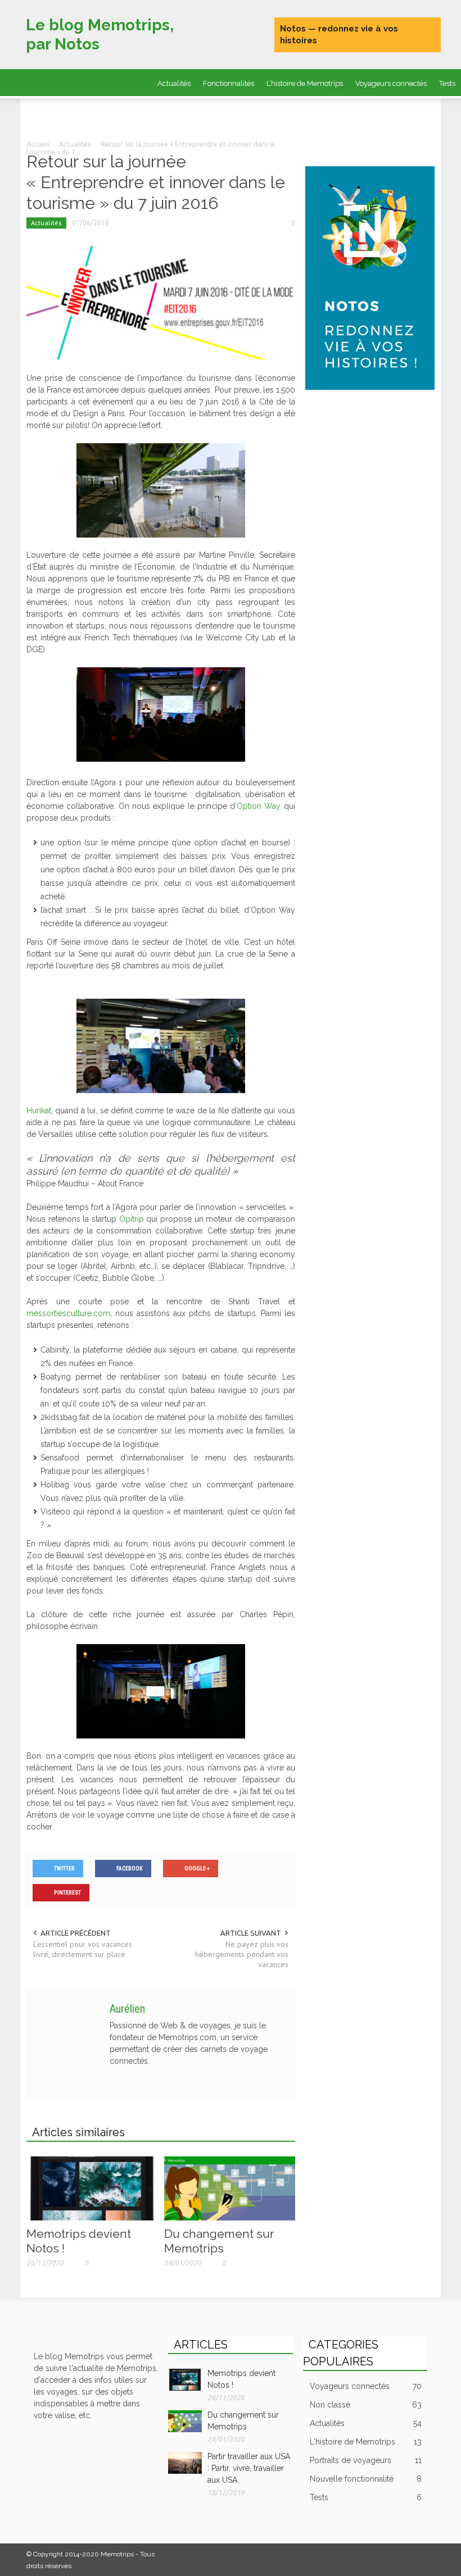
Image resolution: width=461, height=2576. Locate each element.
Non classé (366, 2405)
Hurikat (39, 1110)
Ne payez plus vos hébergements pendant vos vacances (242, 1954)
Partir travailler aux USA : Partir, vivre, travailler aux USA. (249, 2468)
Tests (366, 2497)
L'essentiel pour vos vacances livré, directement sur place (83, 1949)
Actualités (174, 83)
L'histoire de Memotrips (366, 2442)
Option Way (259, 806)
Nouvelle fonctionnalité (366, 2479)
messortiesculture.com (68, 1313)
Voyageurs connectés (391, 83)
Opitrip (133, 1219)
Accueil (38, 144)
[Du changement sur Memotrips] (230, 2187)
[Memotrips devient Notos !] (92, 2187)
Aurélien (127, 2009)
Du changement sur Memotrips (219, 2241)
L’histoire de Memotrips (305, 83)
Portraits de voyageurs (168, 113)
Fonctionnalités (229, 83)
